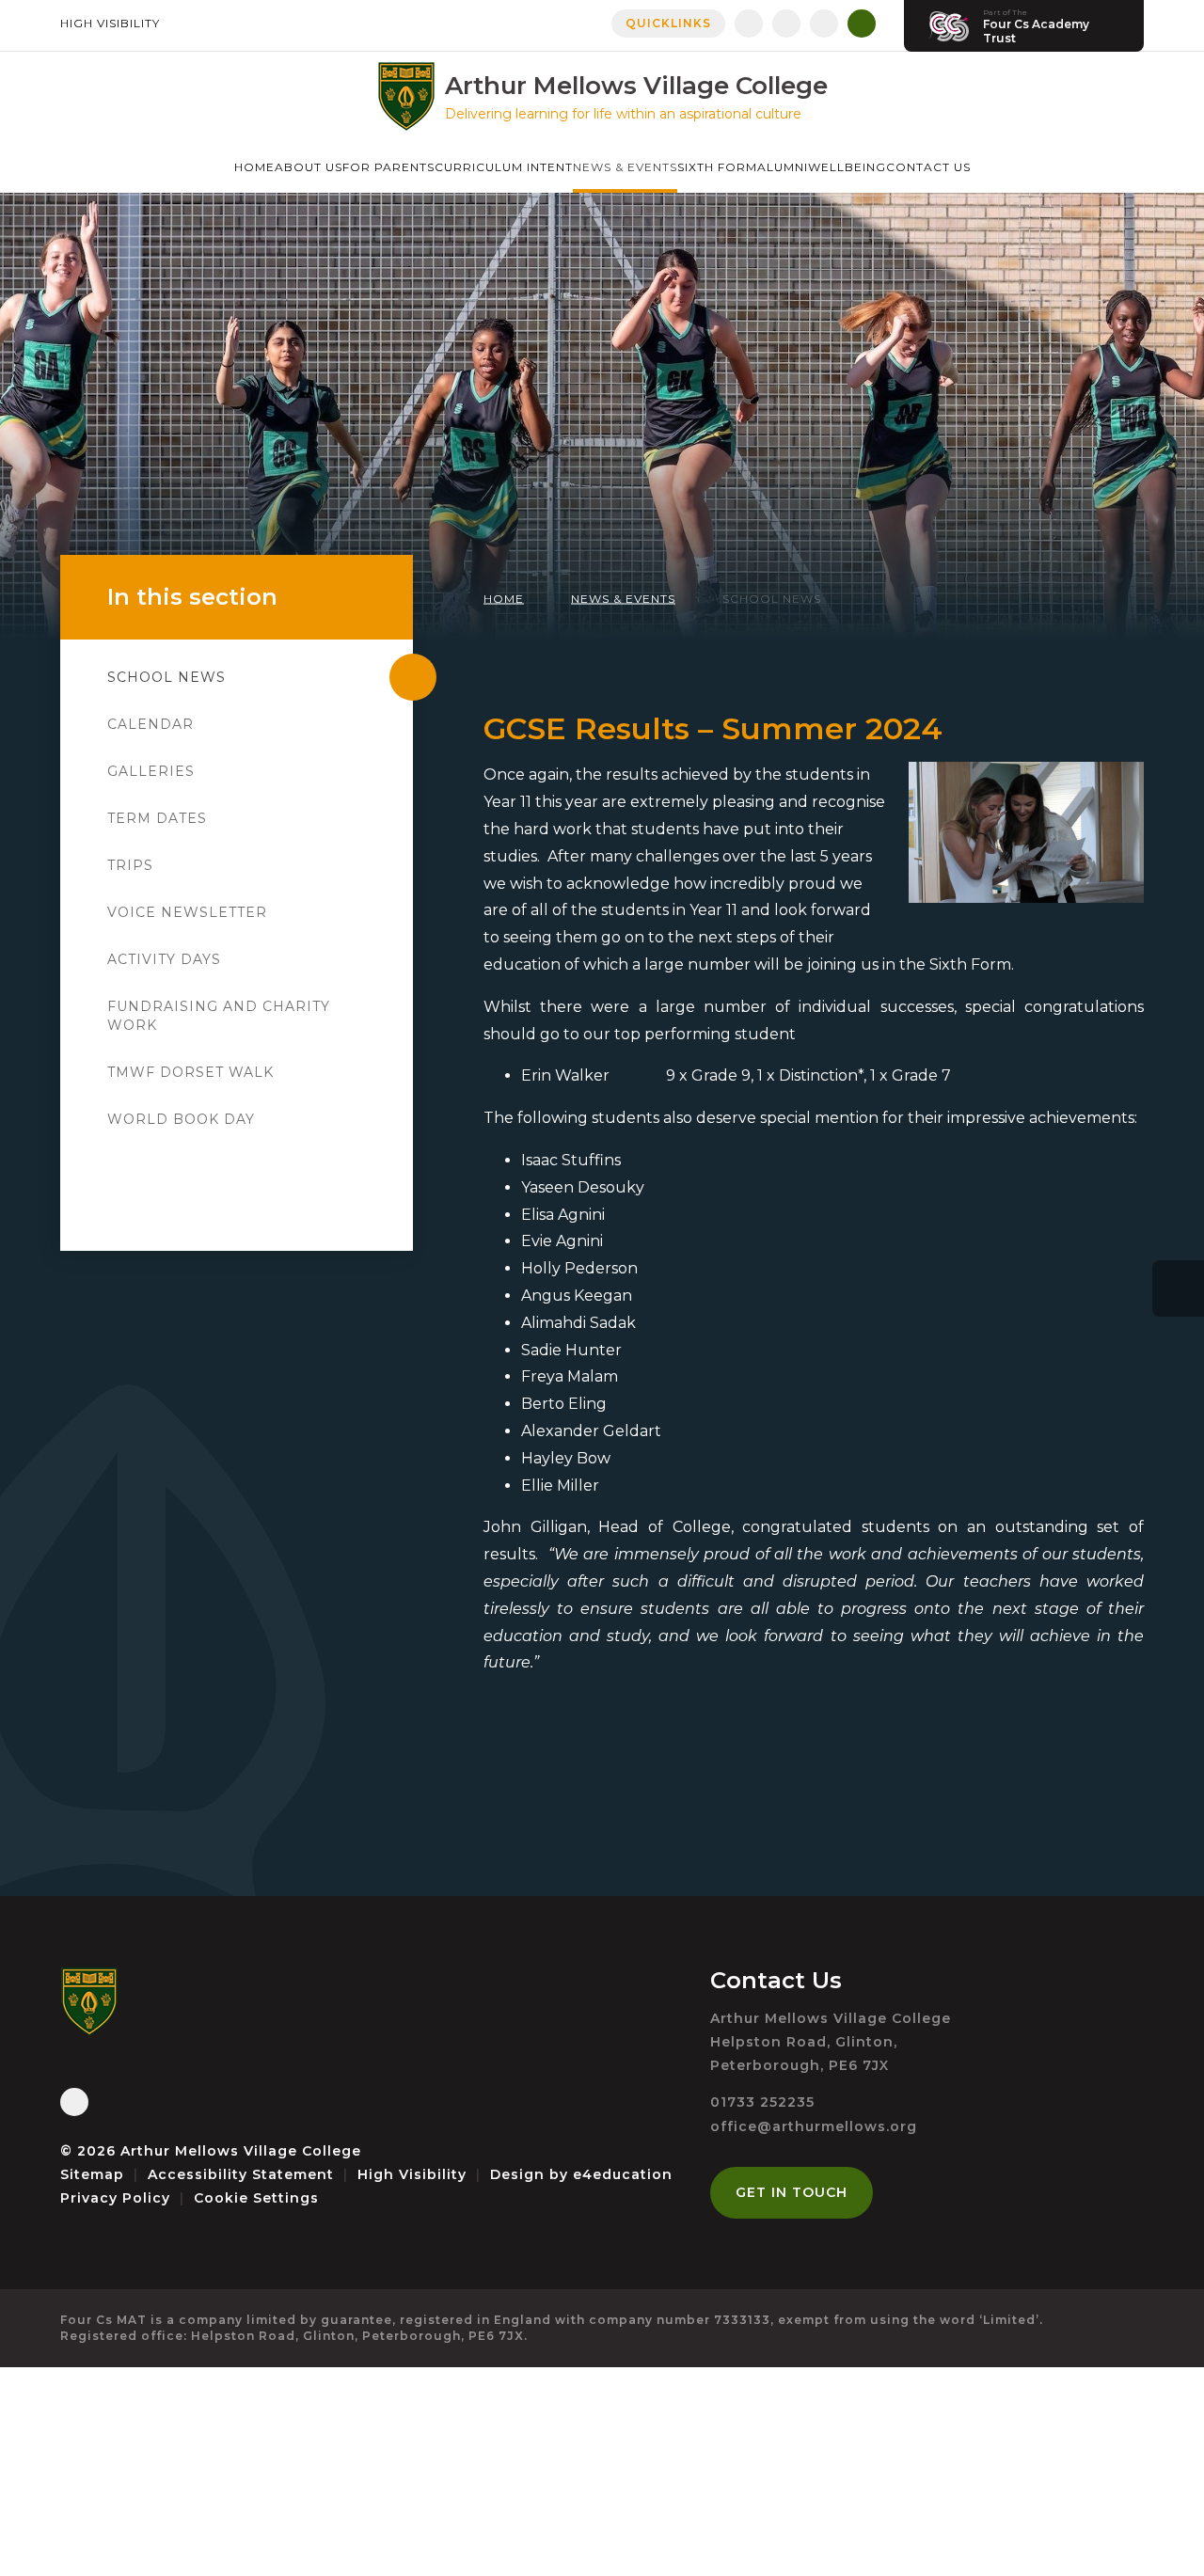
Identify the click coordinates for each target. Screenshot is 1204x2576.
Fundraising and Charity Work (219, 1016)
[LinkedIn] (824, 24)
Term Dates (157, 818)
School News (772, 599)
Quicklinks (668, 23)
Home (504, 599)
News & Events (623, 599)
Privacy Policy (115, 2198)
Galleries (151, 771)
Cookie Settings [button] (256, 2198)
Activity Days (164, 959)
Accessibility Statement (241, 2174)
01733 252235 (762, 2102)
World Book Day (181, 1119)
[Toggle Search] (862, 24)
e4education (623, 2174)
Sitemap (92, 2174)
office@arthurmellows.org (814, 2126)
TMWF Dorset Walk (190, 1072)
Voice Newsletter (187, 912)
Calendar (150, 724)
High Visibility (110, 23)
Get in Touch (792, 2192)
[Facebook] (749, 24)
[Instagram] (786, 24)
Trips (130, 865)
